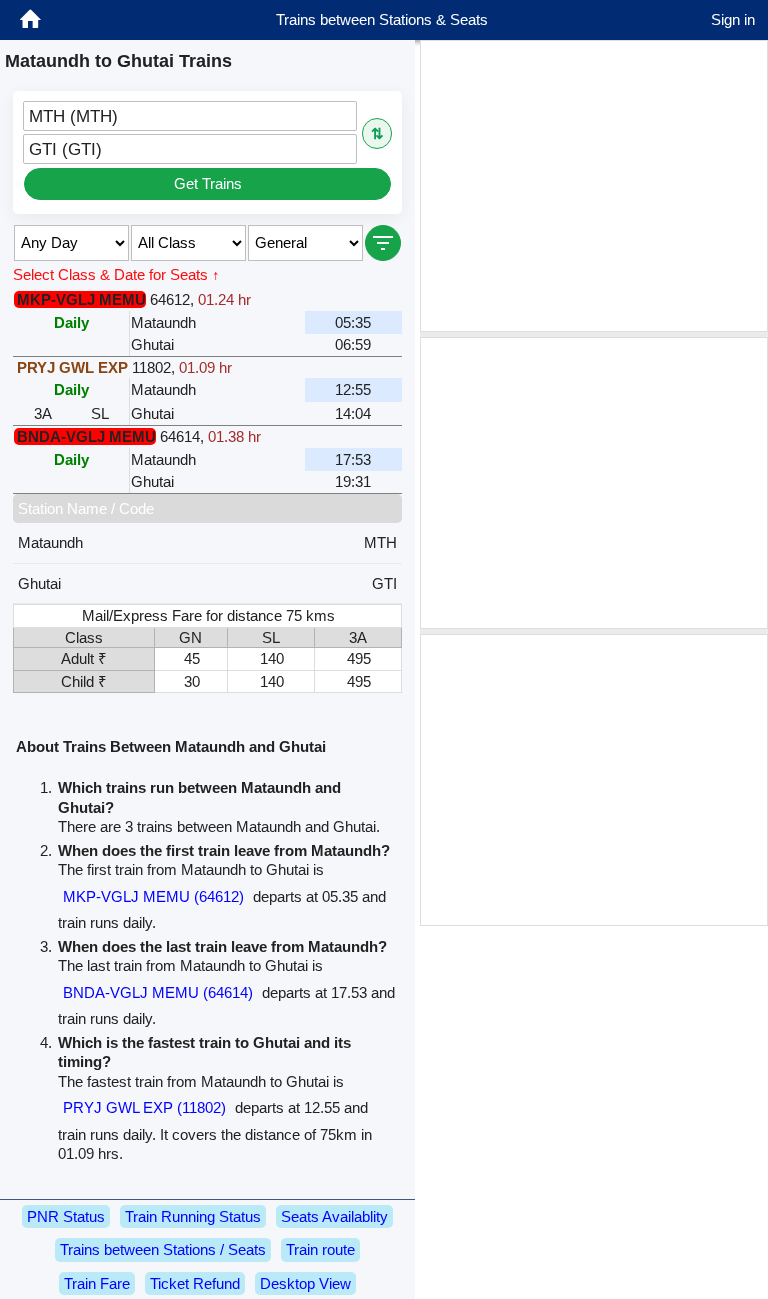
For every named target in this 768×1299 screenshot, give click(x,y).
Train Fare (97, 1283)
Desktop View (305, 1283)
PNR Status (66, 1216)
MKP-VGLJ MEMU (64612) (153, 896)
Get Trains (208, 183)
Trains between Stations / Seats (163, 1249)
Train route (320, 1249)
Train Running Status (193, 1216)
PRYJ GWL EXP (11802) (144, 1107)
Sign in (733, 19)
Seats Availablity (334, 1216)
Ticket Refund (195, 1283)
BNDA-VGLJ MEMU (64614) (158, 992)
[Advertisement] (594, 186)
